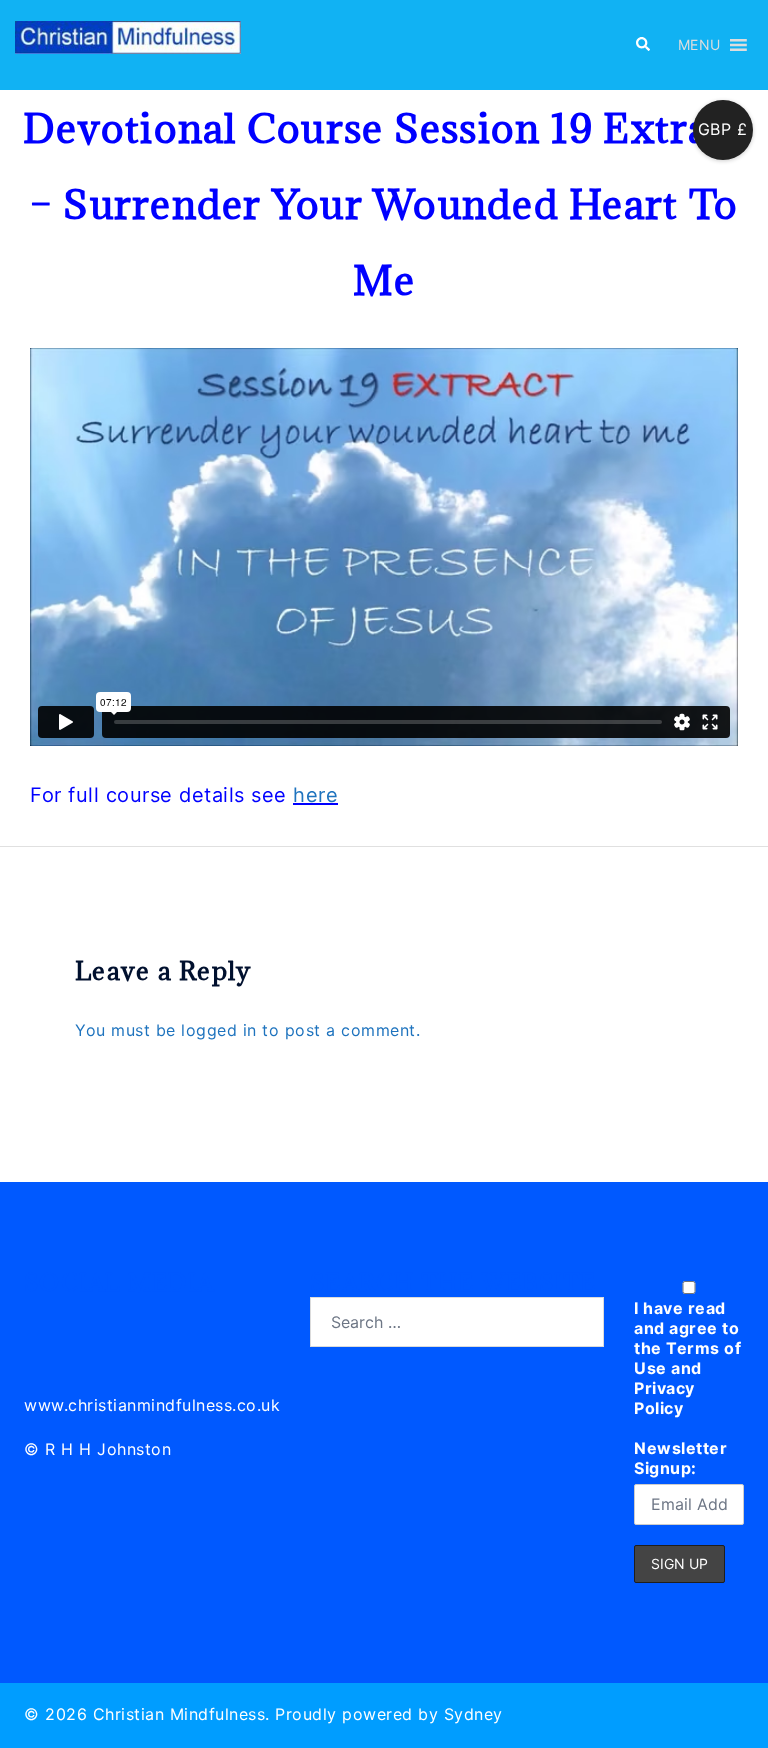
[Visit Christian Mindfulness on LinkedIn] (40, 1319)
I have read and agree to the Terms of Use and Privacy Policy (687, 1358)
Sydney (473, 1714)
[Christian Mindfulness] (128, 43)
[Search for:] (457, 1322)
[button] (642, 45)
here (315, 795)
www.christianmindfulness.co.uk (152, 1405)
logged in (219, 1030)
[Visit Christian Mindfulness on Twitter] (85, 1319)
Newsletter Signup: (680, 1458)
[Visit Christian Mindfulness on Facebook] (129, 1319)
